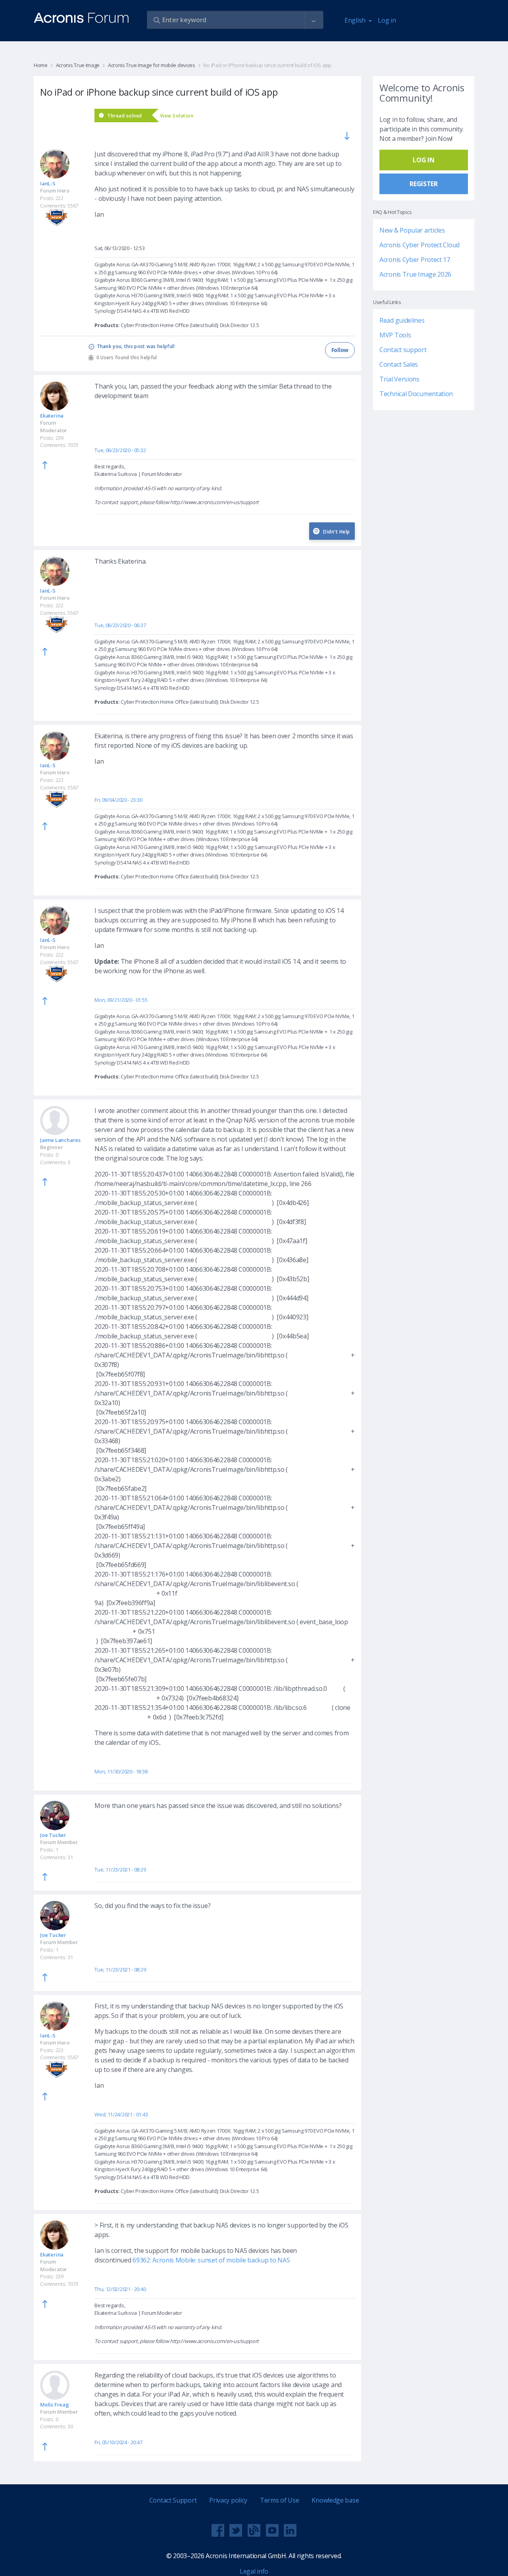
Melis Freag (55, 2405)
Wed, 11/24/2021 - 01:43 (121, 2114)
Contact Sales (399, 364)
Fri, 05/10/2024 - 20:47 (118, 2442)
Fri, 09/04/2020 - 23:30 (118, 800)
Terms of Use (279, 2500)
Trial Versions (399, 379)
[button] (314, 20)
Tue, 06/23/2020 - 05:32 (120, 450)
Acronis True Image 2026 (415, 274)
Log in (387, 20)
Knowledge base (335, 2500)
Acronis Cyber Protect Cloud (419, 245)
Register (424, 184)
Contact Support (173, 2500)
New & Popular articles (412, 230)
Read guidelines (402, 320)
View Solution (177, 116)
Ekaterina (52, 416)
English (356, 20)
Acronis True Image (78, 65)
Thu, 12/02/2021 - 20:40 (120, 2289)
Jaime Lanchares (60, 1140)
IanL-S (48, 183)
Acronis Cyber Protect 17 (415, 260)
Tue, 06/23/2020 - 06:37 (120, 625)
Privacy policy (228, 2500)
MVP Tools (395, 335)
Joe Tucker (53, 1835)
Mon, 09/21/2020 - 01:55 (121, 1000)
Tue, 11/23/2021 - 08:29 (120, 1869)
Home (41, 65)
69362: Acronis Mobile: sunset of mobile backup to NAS (211, 2260)
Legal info (254, 2571)
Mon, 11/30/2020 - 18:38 (121, 1771)
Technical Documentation (416, 394)
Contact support (403, 350)
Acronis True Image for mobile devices (152, 65)
